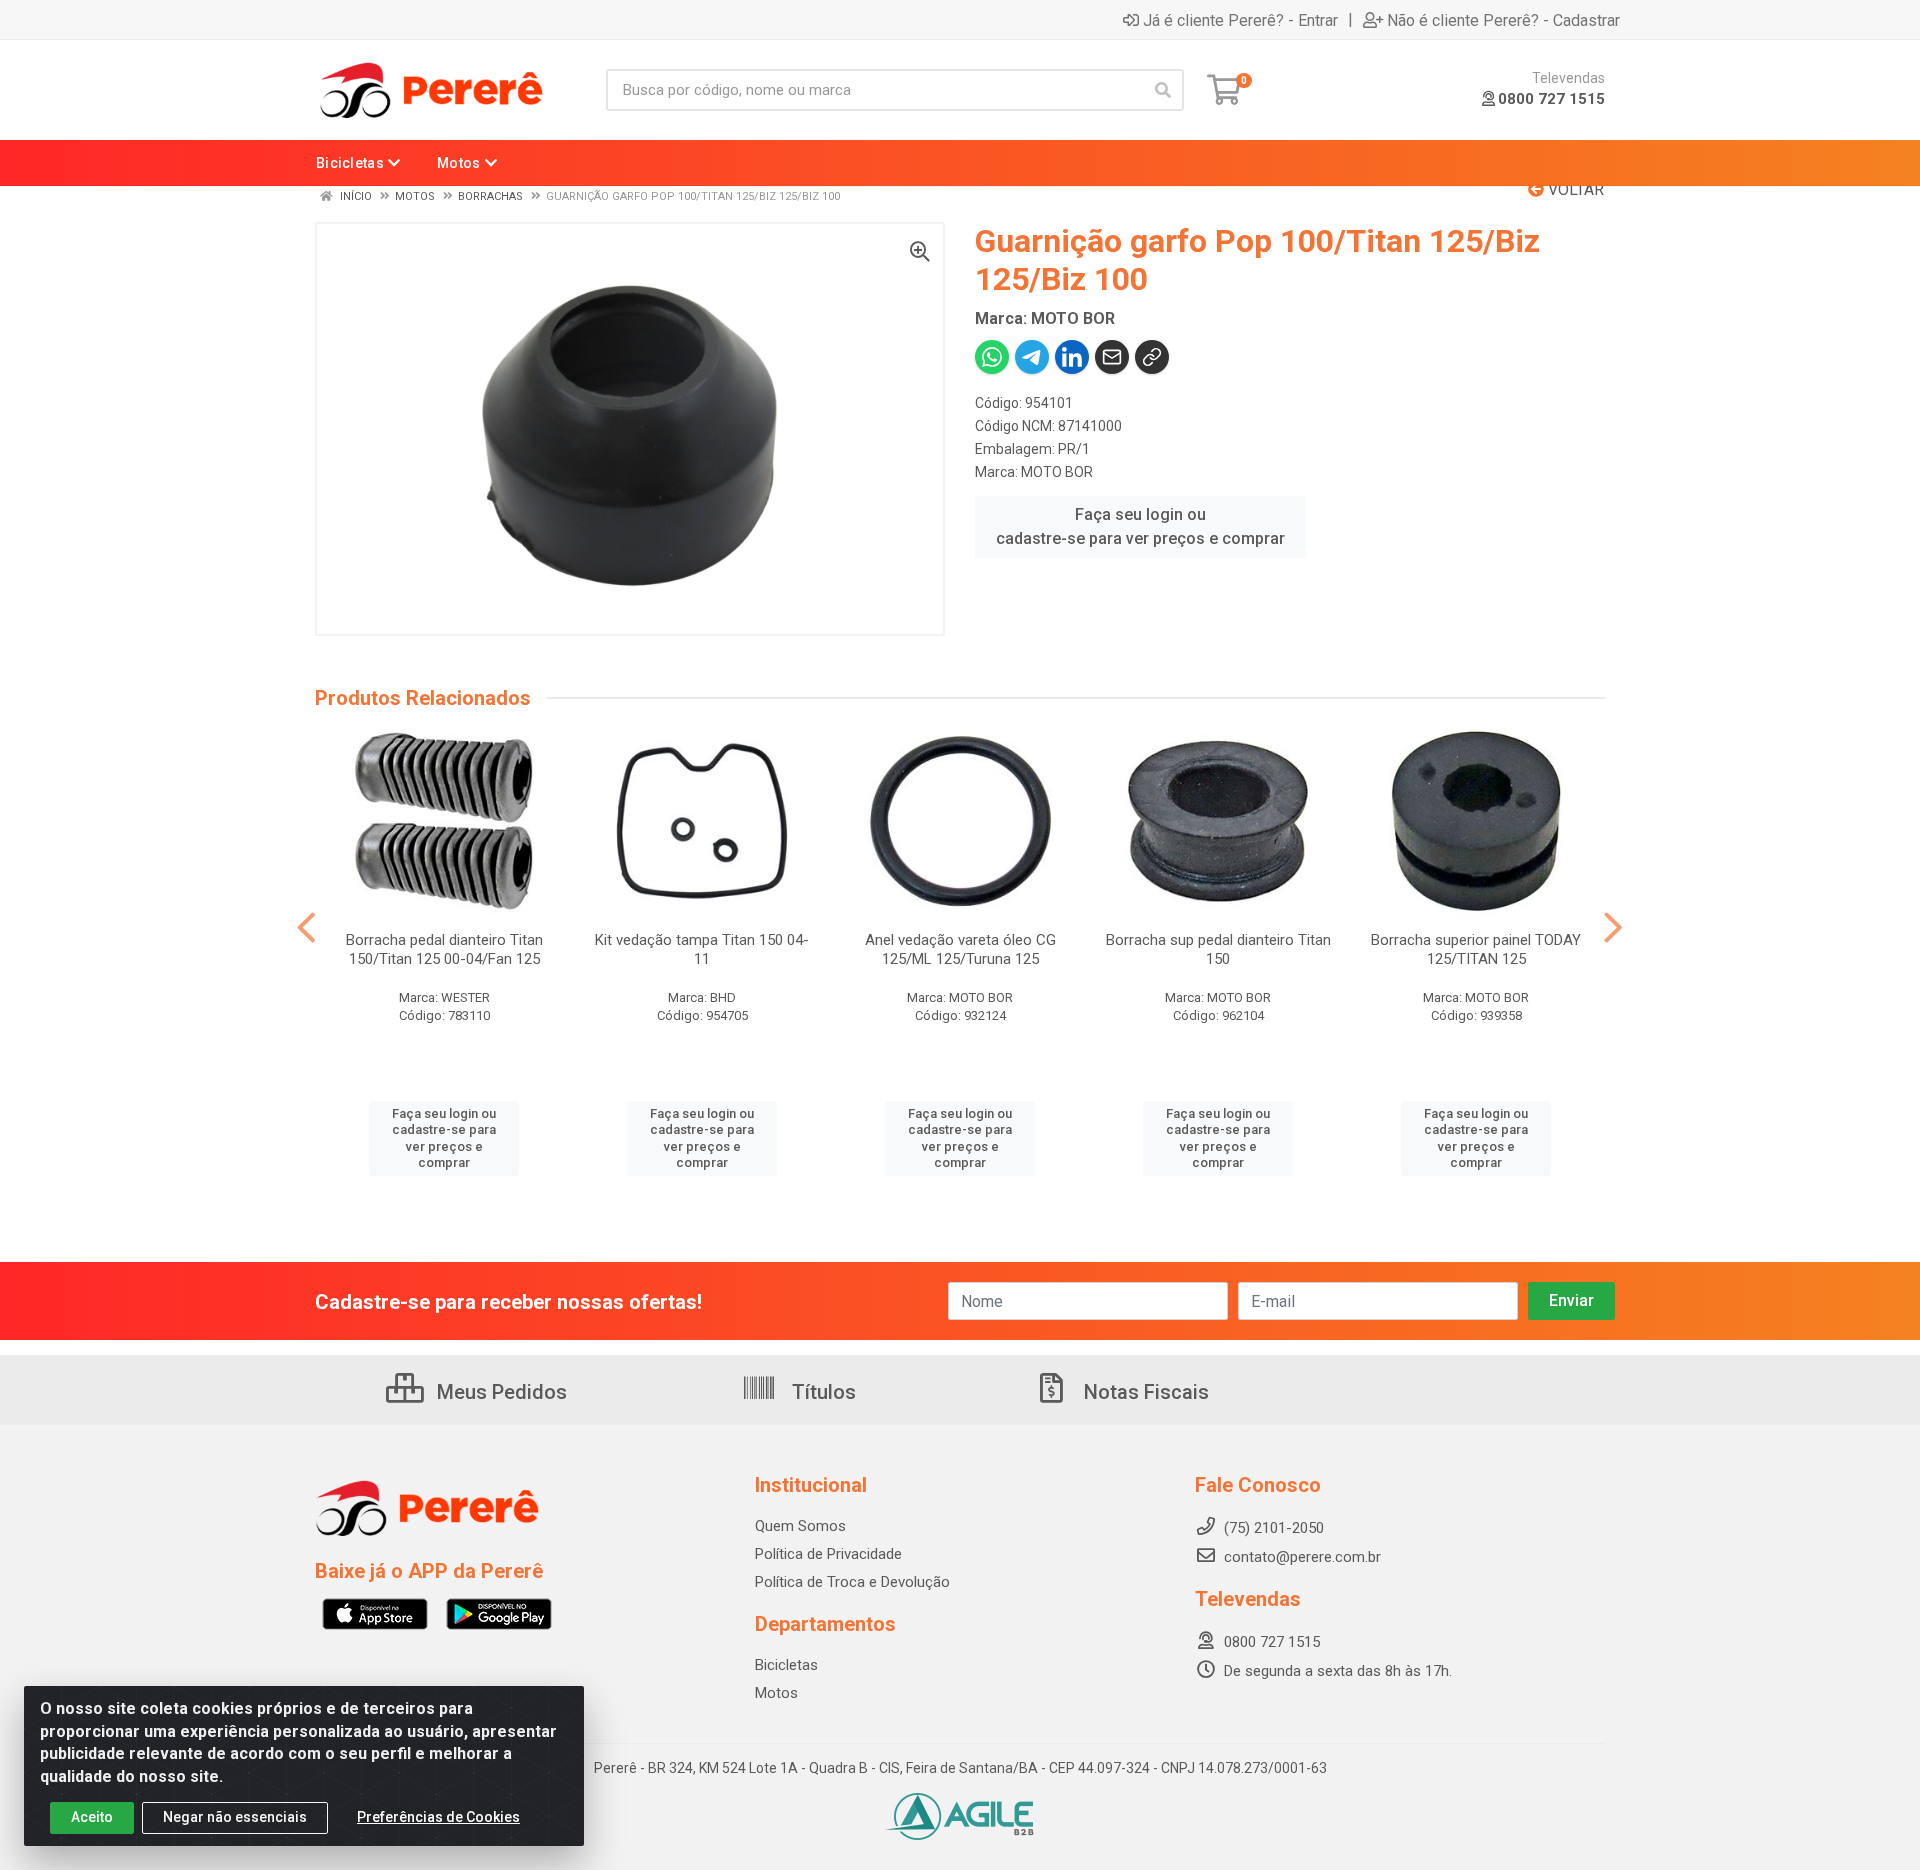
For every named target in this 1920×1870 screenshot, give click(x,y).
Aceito (92, 1817)
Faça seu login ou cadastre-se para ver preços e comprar (1140, 526)
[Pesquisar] (1163, 90)
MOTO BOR (1057, 472)
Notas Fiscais (1144, 1392)
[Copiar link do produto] (1152, 357)
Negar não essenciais (235, 1817)
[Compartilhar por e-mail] (1112, 357)
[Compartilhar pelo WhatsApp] (992, 357)
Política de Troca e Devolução (852, 1582)
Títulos (821, 1392)
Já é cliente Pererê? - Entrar (1240, 20)
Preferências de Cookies (438, 1817)
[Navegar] (306, 928)
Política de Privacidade (828, 1554)
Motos (776, 1693)
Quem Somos (800, 1526)
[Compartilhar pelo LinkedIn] (1072, 357)
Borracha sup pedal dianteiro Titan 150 (1218, 949)
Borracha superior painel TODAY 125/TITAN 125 (1476, 949)
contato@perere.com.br (1302, 1557)
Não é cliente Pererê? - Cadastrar (1503, 20)
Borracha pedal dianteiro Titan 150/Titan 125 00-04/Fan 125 (444, 949)
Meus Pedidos (499, 1392)
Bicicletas (786, 1665)
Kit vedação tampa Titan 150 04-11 (702, 949)
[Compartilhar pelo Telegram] (1032, 357)
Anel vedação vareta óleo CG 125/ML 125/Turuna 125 (960, 949)
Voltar (1574, 189)
